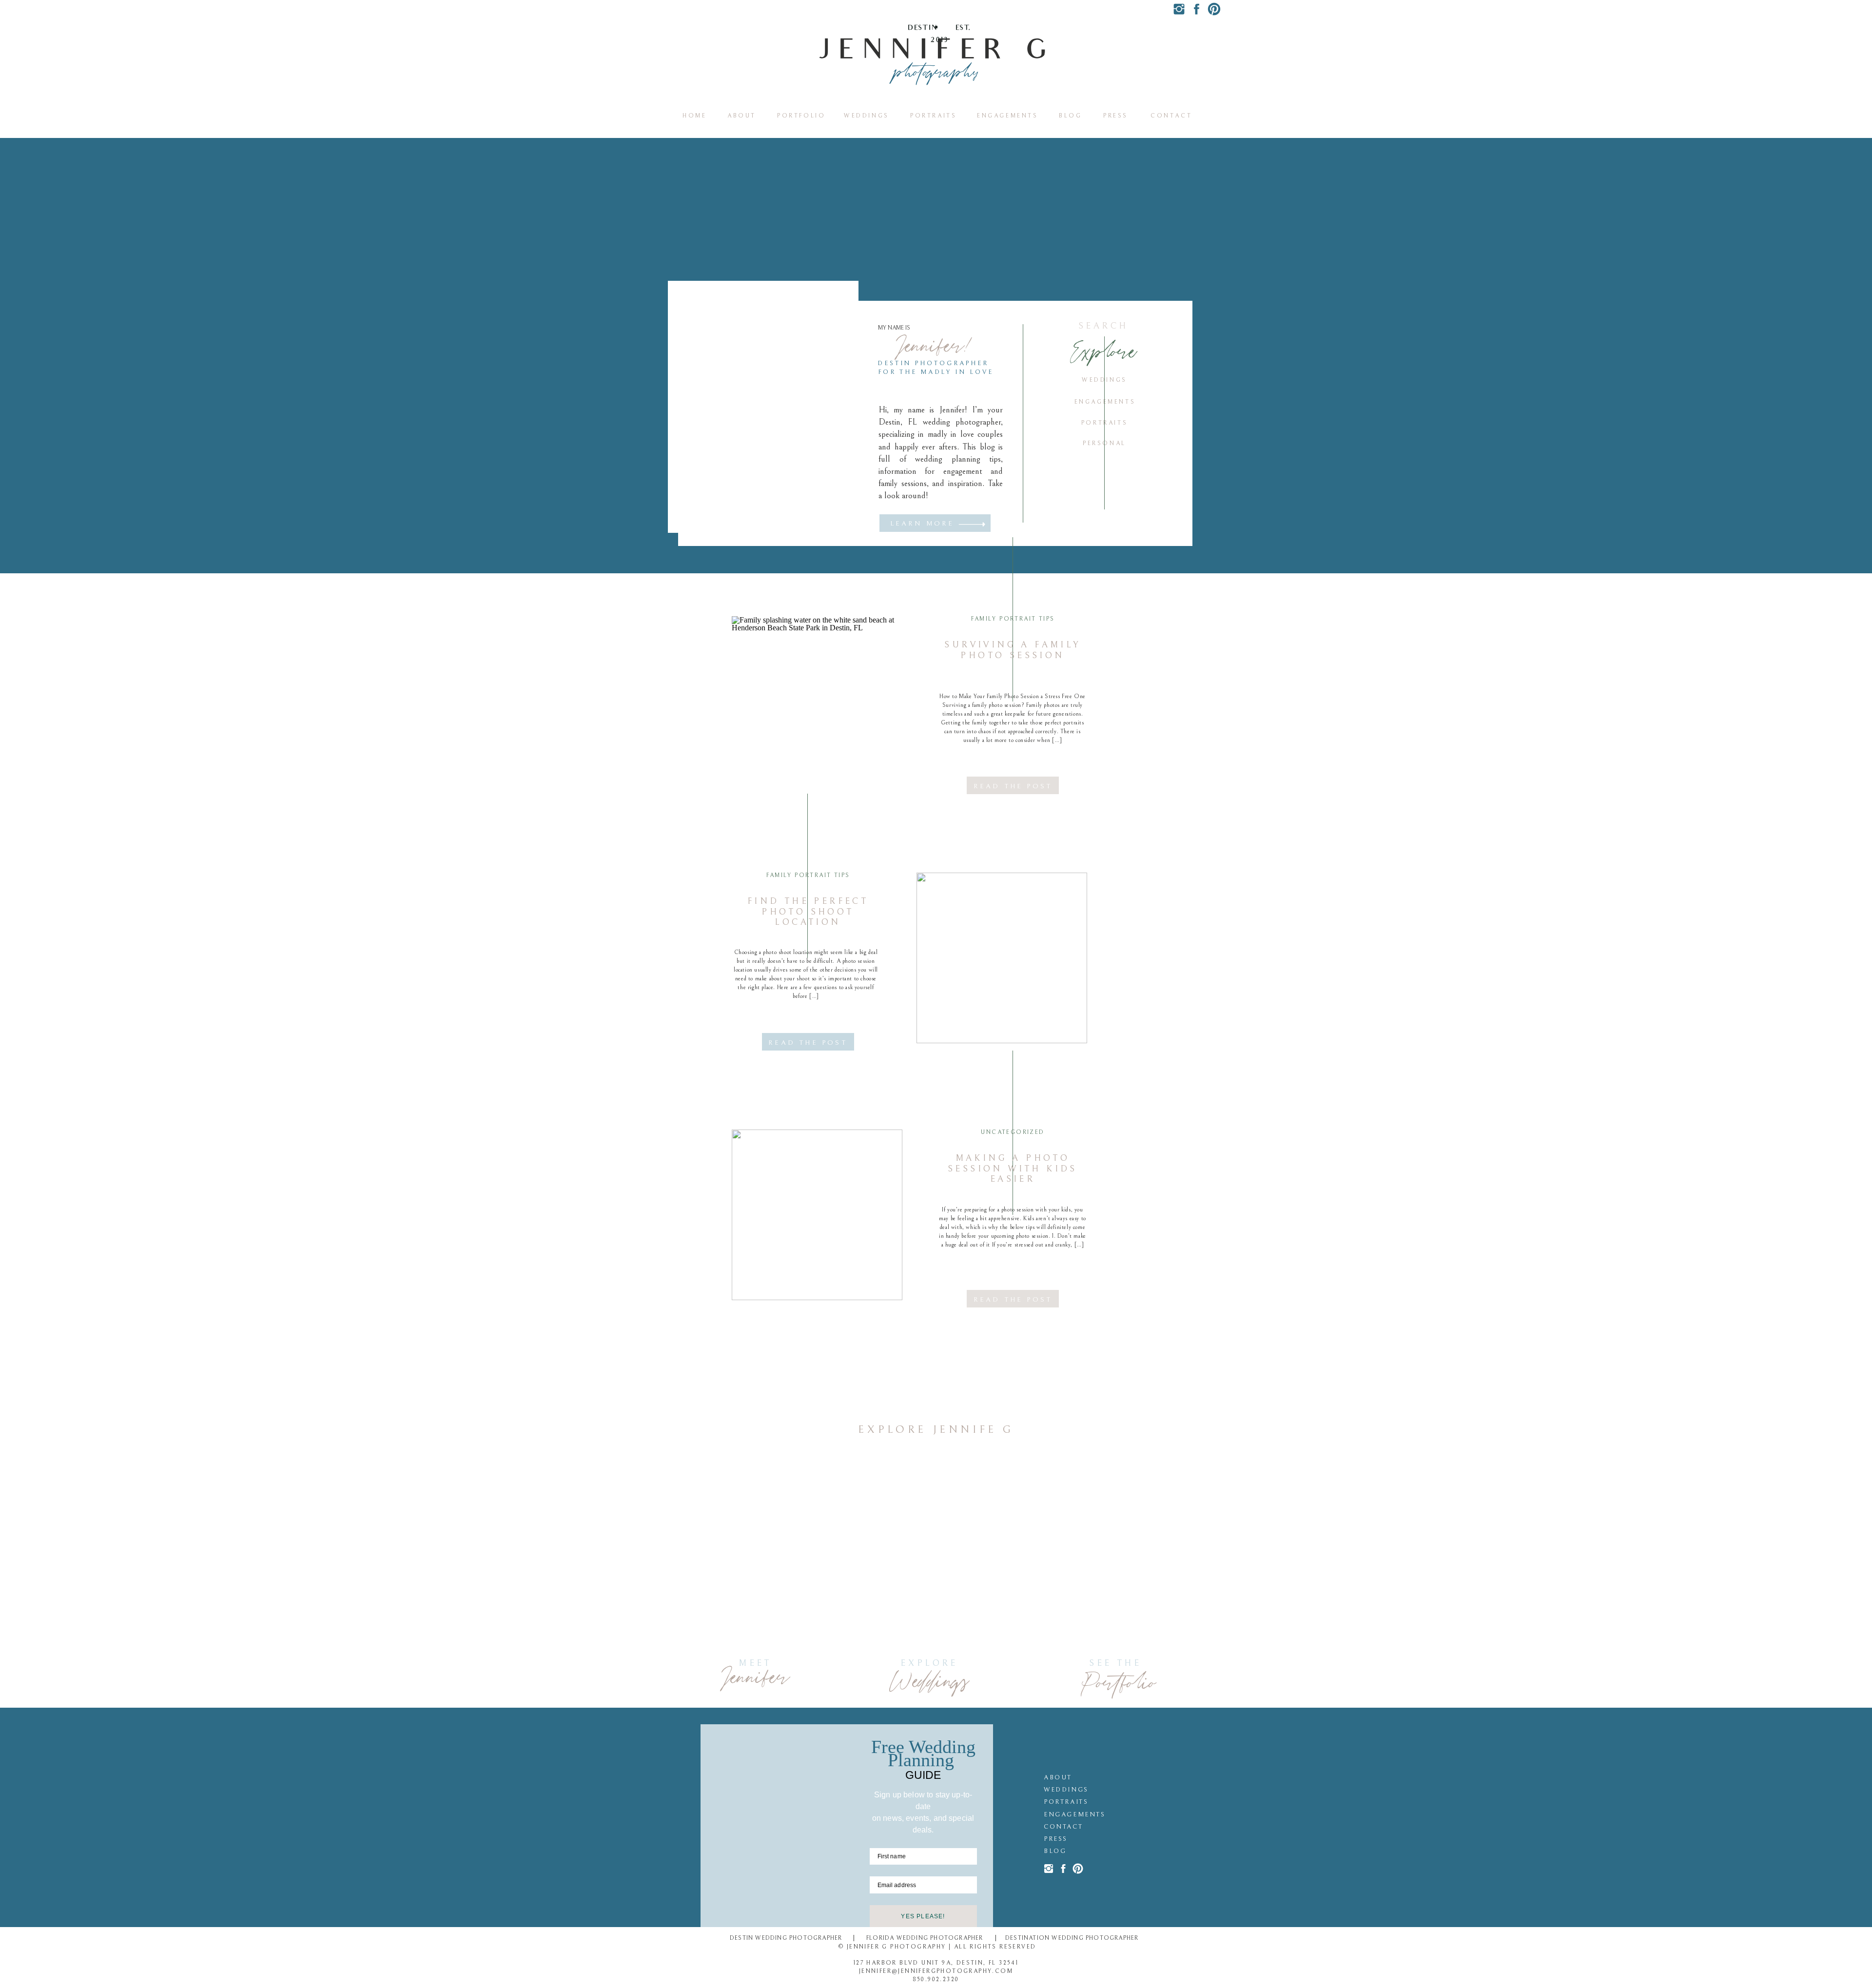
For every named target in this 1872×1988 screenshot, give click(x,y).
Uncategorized (1013, 1132)
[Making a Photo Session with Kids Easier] (817, 1215)
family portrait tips (1013, 619)
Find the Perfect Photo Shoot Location (808, 912)
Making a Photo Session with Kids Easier (1013, 1169)
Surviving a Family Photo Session (1012, 650)
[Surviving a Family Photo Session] (817, 702)
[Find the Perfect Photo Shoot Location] (1002, 958)
